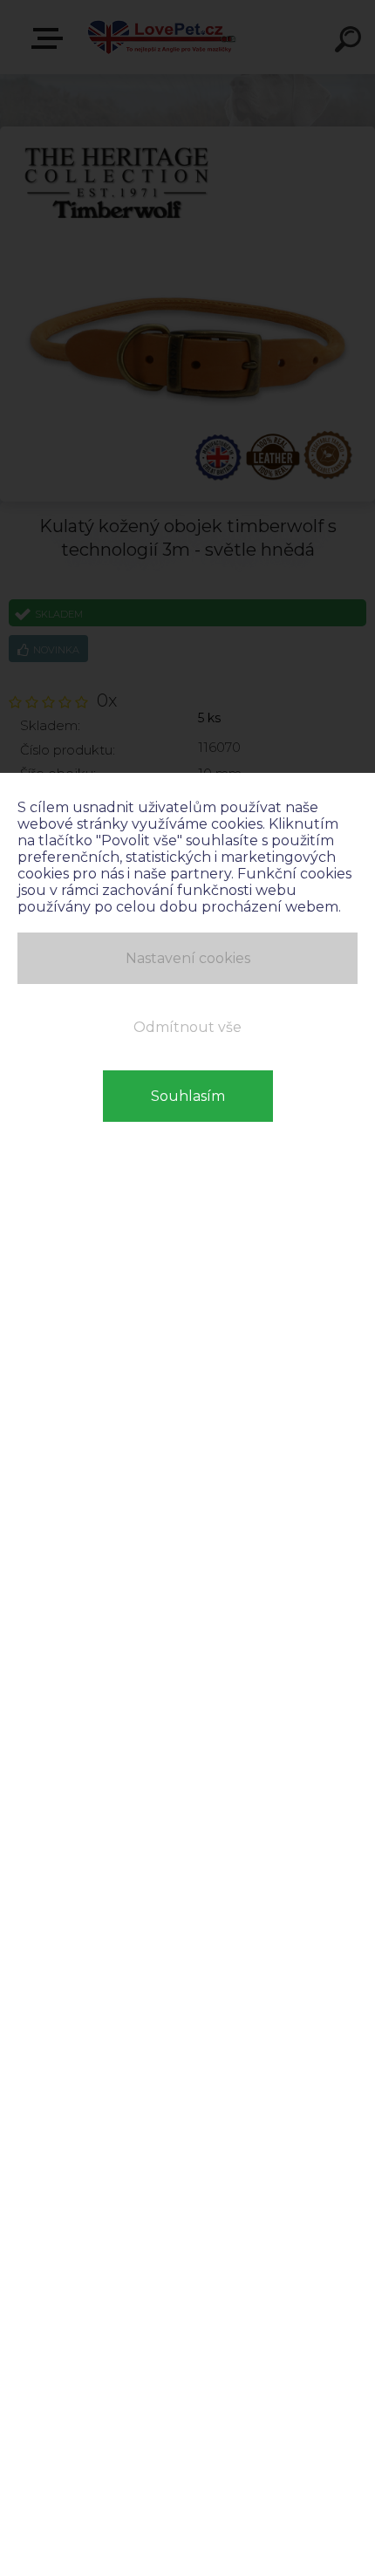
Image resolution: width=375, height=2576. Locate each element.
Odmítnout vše (187, 1027)
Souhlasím (188, 1096)
